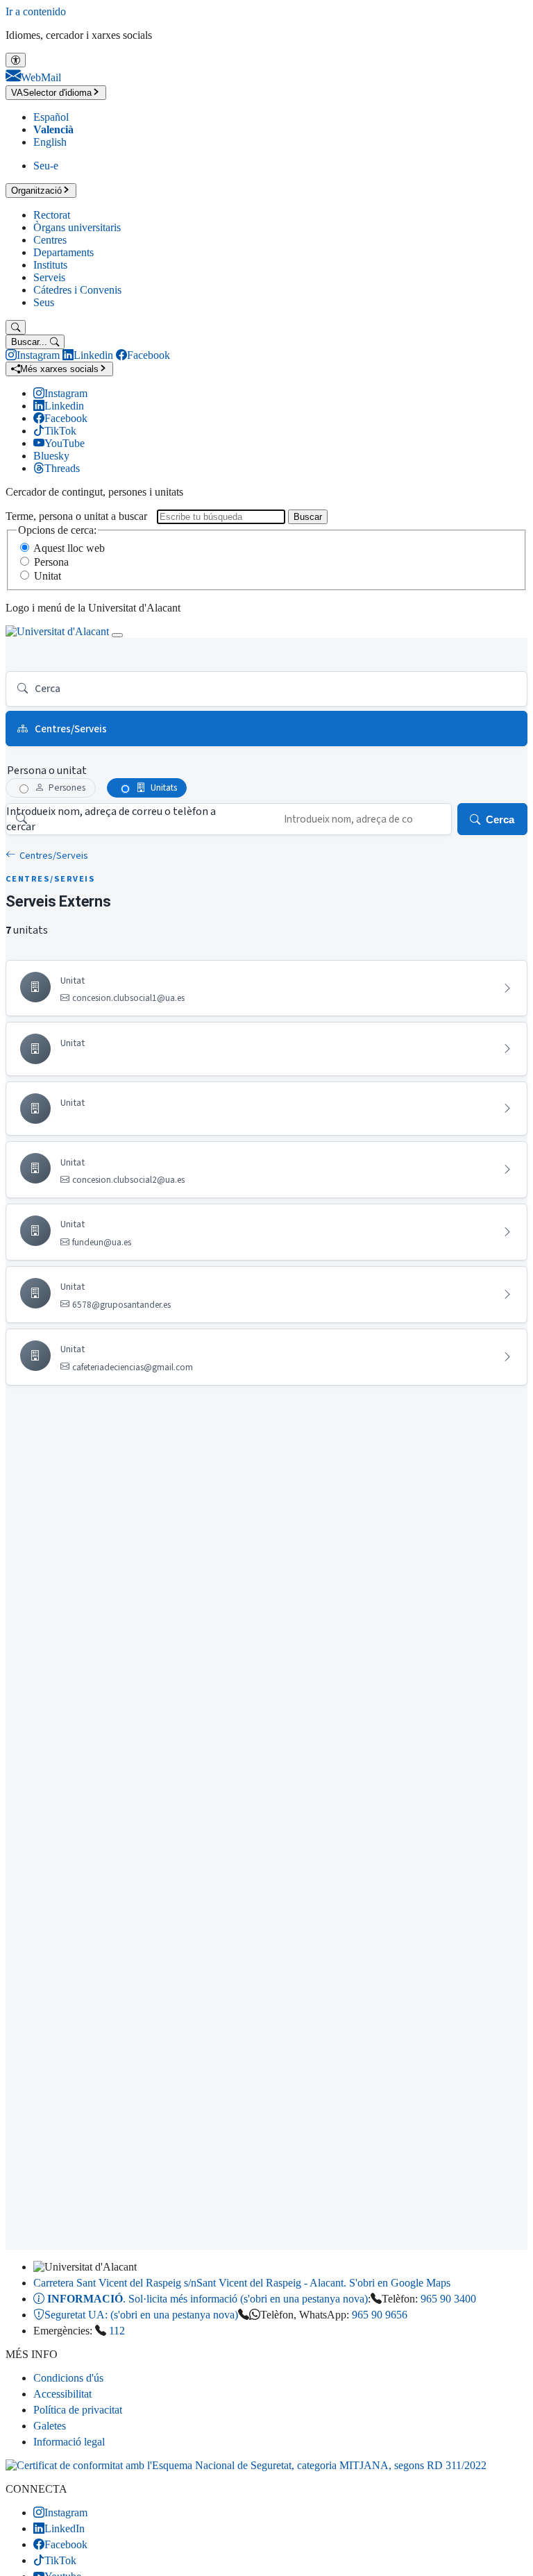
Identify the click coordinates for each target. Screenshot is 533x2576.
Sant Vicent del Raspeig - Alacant (242, 2283)
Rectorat (52, 215)
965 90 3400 (448, 2299)
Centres (50, 240)
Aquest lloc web (69, 548)
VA (51, 93)
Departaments (64, 252)
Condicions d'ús (68, 2378)
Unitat (48, 576)
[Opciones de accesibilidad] (16, 60)
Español (51, 117)
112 (117, 2331)
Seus (44, 302)
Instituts (50, 265)
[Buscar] (16, 327)
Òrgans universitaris (77, 227)
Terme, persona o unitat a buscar (76, 516)
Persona (51, 562)
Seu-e (46, 166)
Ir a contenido (36, 11)
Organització (36, 191)
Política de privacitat (78, 2410)
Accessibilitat (62, 2394)
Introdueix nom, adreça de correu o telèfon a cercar (111, 819)
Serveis (49, 277)
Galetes (50, 2426)
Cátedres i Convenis (77, 290)
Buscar (308, 517)
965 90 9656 (380, 2315)
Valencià (53, 129)
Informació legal (69, 2442)
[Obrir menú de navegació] (117, 635)
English (50, 142)
